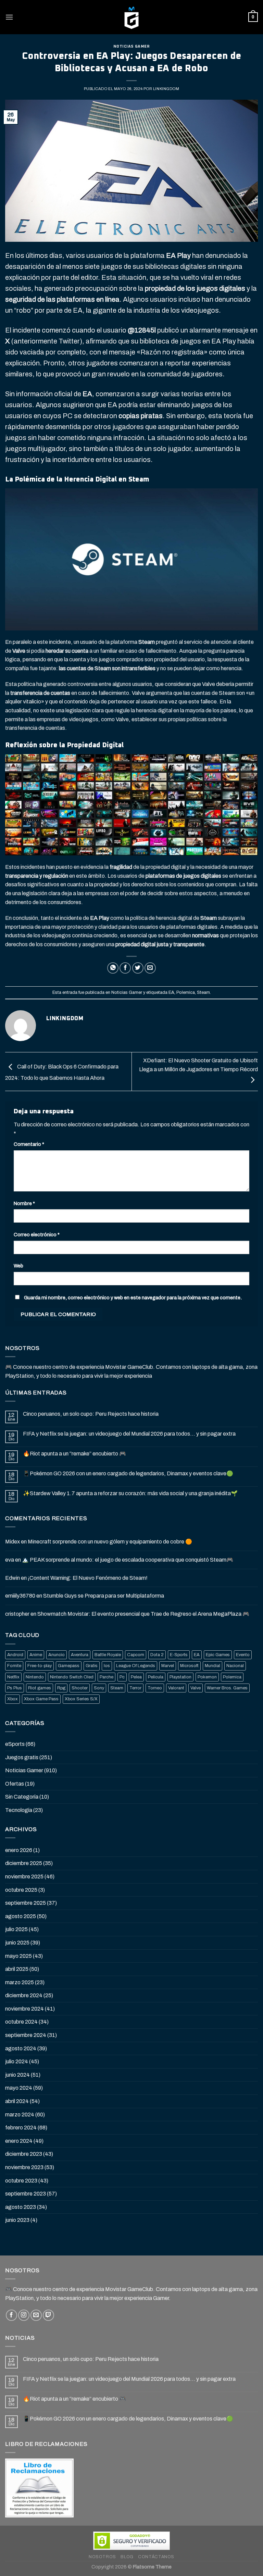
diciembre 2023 (24, 2154)
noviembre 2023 (24, 2167)
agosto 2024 (21, 2048)
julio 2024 (17, 2061)
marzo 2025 (20, 1982)
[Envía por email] (150, 968)
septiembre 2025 (26, 1903)
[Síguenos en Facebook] (11, 2315)
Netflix (13, 1677)
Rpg (61, 1688)
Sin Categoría (22, 1797)
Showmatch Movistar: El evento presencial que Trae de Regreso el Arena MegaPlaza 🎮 (143, 1614)
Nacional (235, 1666)
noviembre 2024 (24, 2009)
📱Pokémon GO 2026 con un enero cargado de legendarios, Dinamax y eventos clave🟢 (128, 1473)
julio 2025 (16, 1929)
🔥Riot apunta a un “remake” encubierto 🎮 (74, 1454)
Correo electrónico (37, 1235)
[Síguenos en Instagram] (24, 2315)
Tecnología (19, 1810)
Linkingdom (166, 89)
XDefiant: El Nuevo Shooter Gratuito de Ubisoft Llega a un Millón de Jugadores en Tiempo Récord (198, 1065)
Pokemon (207, 1677)
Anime (36, 1655)
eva (10, 1560)
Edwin (12, 1578)
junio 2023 (17, 2220)
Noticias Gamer (132, 46)
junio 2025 (17, 1943)
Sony (99, 1688)
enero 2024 (19, 2141)
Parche (107, 1677)
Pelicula (156, 1677)
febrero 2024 (21, 2128)
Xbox (12, 1699)
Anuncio (57, 1655)
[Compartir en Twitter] (138, 968)
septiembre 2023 (26, 2194)
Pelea (136, 1677)
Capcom (136, 1655)
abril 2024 (17, 2101)
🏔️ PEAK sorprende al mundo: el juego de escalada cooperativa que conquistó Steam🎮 (128, 1560)
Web (18, 1266)
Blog (127, 2557)
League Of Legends (136, 1666)
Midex (12, 1542)
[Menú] (9, 17)
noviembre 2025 (24, 1877)
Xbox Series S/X (81, 1699)
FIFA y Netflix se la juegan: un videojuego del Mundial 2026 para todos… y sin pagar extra (129, 1434)
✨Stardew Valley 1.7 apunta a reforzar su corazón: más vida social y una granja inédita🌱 (130, 1493)
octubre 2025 (21, 1890)
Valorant (176, 1688)
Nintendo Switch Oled (72, 1677)
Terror (135, 1688)
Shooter (80, 1688)
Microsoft (189, 1666)
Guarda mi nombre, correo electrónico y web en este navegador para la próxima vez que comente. (133, 1298)
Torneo (155, 1688)
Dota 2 (157, 1655)
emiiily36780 (20, 1596)
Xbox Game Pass (41, 1699)
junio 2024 (17, 2075)
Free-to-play (40, 1666)
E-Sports (179, 1655)
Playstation (180, 1677)
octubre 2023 (21, 2181)
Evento (243, 1655)
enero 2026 (19, 1850)
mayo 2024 (19, 2088)
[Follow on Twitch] (48, 2315)
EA (171, 992)
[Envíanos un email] (36, 2315)
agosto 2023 (21, 2207)
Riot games (40, 1688)
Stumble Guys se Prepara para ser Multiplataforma (104, 1596)
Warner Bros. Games (227, 1688)
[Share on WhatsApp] (113, 968)
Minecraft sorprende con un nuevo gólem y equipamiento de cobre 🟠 (110, 1542)
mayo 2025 (18, 1956)
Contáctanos (156, 2557)
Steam (203, 992)
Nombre (24, 1203)
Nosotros (102, 2557)
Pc (122, 1677)
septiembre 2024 (26, 2035)
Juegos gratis (22, 1757)
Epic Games (218, 1655)
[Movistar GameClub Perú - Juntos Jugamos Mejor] (131, 17)
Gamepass (69, 1666)
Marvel (168, 1666)
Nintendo (35, 1677)
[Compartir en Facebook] (125, 968)
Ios (107, 1666)
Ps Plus (15, 1688)
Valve (196, 1688)
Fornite (14, 1666)
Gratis (92, 1666)
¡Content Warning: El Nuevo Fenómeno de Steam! (88, 1578)
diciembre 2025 (24, 1863)
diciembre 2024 (24, 1995)
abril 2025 (17, 1969)
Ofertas (15, 1784)
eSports (15, 1744)
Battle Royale (108, 1655)
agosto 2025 (21, 1916)
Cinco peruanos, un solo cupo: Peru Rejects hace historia (91, 1414)
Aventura (80, 1655)
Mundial (212, 1666)
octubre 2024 (21, 2022)
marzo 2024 (20, 2115)
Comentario (29, 1144)
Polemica (186, 992)
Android (15, 1655)
